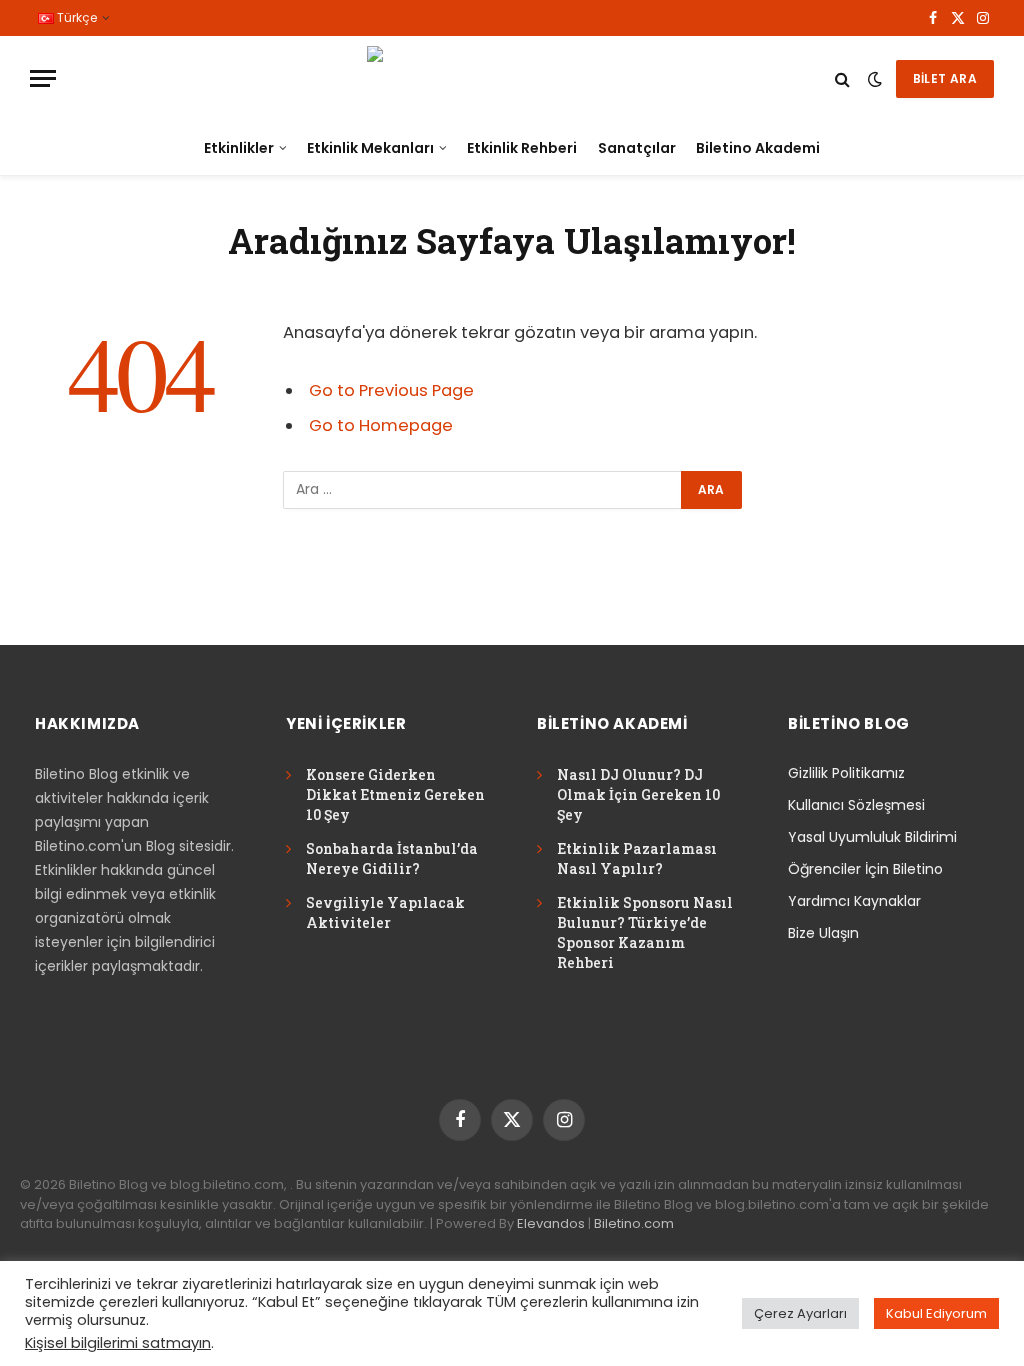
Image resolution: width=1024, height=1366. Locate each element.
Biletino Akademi (758, 148)
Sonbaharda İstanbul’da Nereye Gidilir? (392, 858)
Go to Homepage (381, 425)
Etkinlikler (239, 148)
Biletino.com (634, 1223)
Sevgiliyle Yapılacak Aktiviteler (385, 912)
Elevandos (551, 1223)
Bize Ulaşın (823, 933)
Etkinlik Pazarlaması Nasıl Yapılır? (637, 858)
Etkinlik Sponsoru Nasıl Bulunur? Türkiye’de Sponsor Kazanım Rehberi (645, 932)
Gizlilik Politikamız (846, 773)
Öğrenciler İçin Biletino (865, 869)
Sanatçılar (637, 148)
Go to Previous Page (391, 390)
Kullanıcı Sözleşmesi (856, 805)
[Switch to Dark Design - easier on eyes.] (875, 79)
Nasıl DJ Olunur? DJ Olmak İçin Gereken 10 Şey (638, 794)
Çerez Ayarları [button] (800, 1313)
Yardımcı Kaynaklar (854, 901)
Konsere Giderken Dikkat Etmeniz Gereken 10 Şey (395, 794)
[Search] (842, 78)
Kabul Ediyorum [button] (936, 1313)
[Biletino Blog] (512, 78)
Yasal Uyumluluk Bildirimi (872, 837)
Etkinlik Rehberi (522, 148)
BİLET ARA (945, 78)
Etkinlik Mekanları (370, 148)
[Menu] (43, 78)
